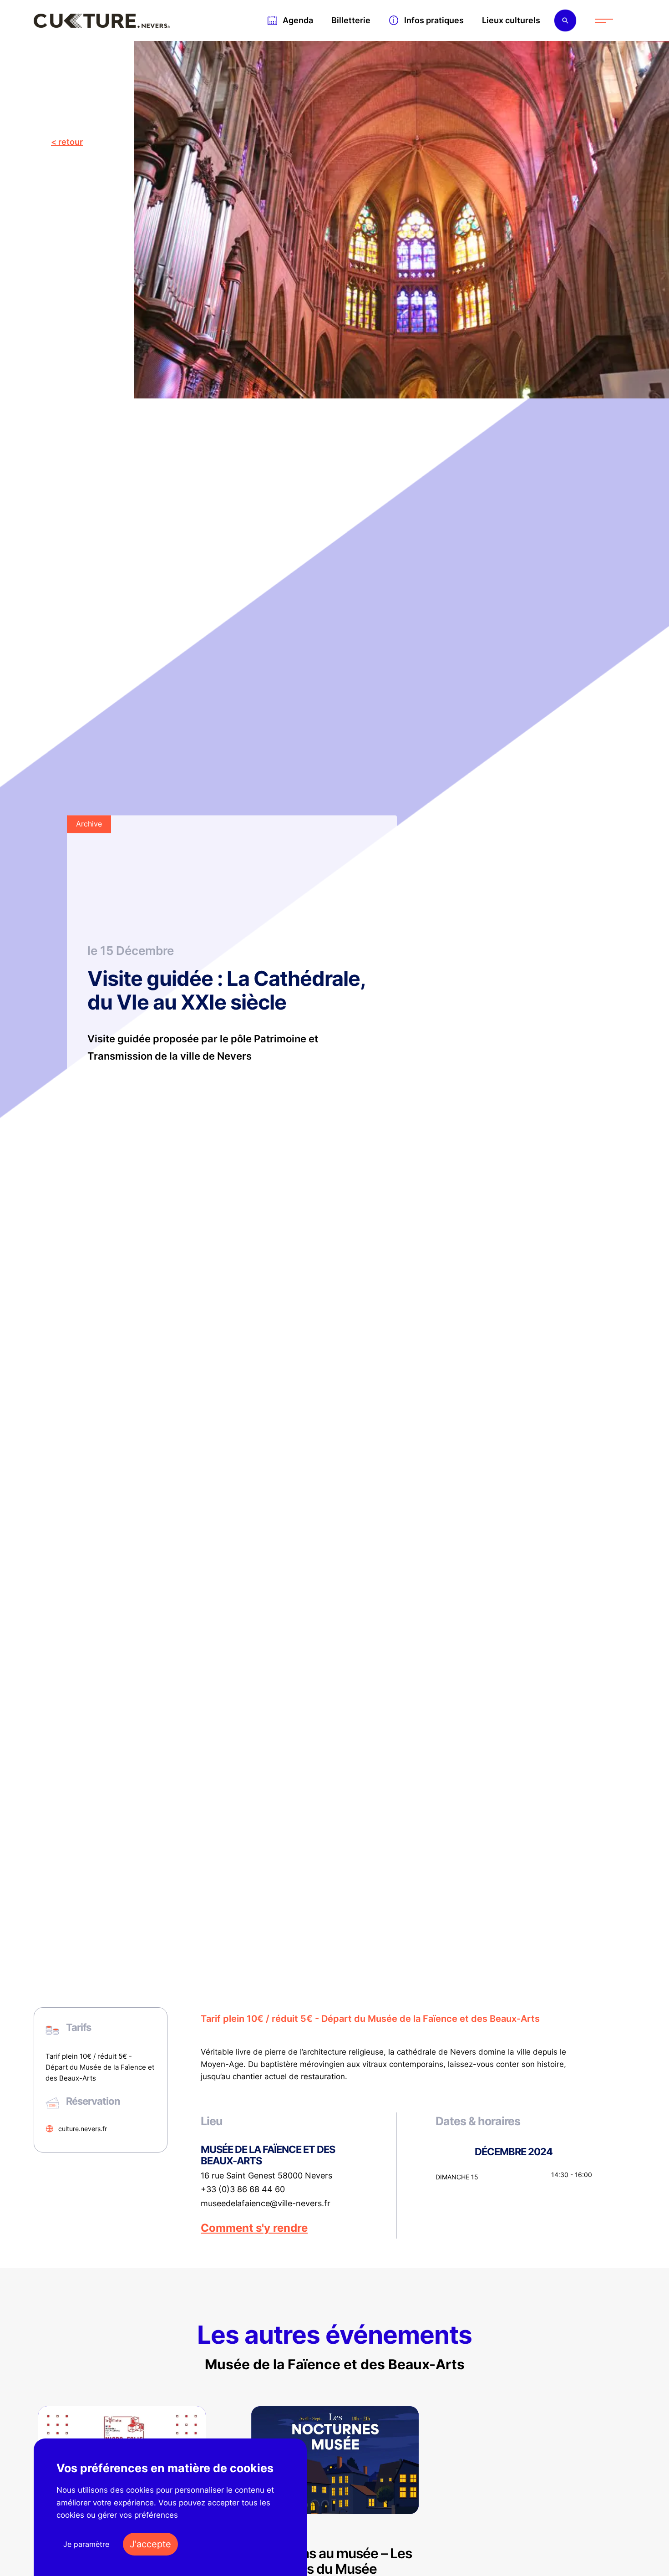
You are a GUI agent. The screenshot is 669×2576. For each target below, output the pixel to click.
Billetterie (351, 20)
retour (71, 142)
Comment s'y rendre (254, 2228)
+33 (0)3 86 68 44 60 (243, 2189)
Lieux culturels (511, 20)
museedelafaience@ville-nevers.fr (266, 2204)
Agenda (298, 20)
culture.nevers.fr (83, 2129)
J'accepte (150, 2544)
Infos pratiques (434, 20)
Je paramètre (86, 2544)
